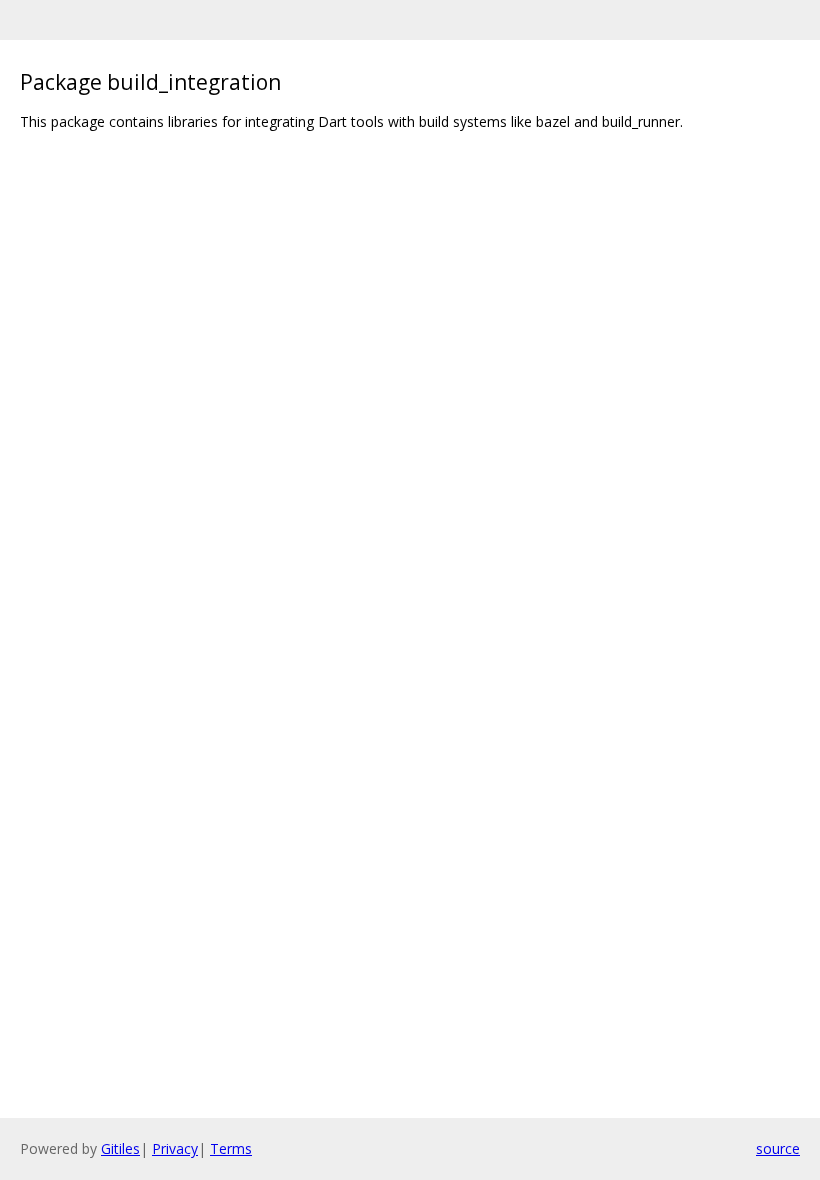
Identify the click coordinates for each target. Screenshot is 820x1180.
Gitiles (120, 1148)
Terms (231, 1148)
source (778, 1148)
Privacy (175, 1148)
